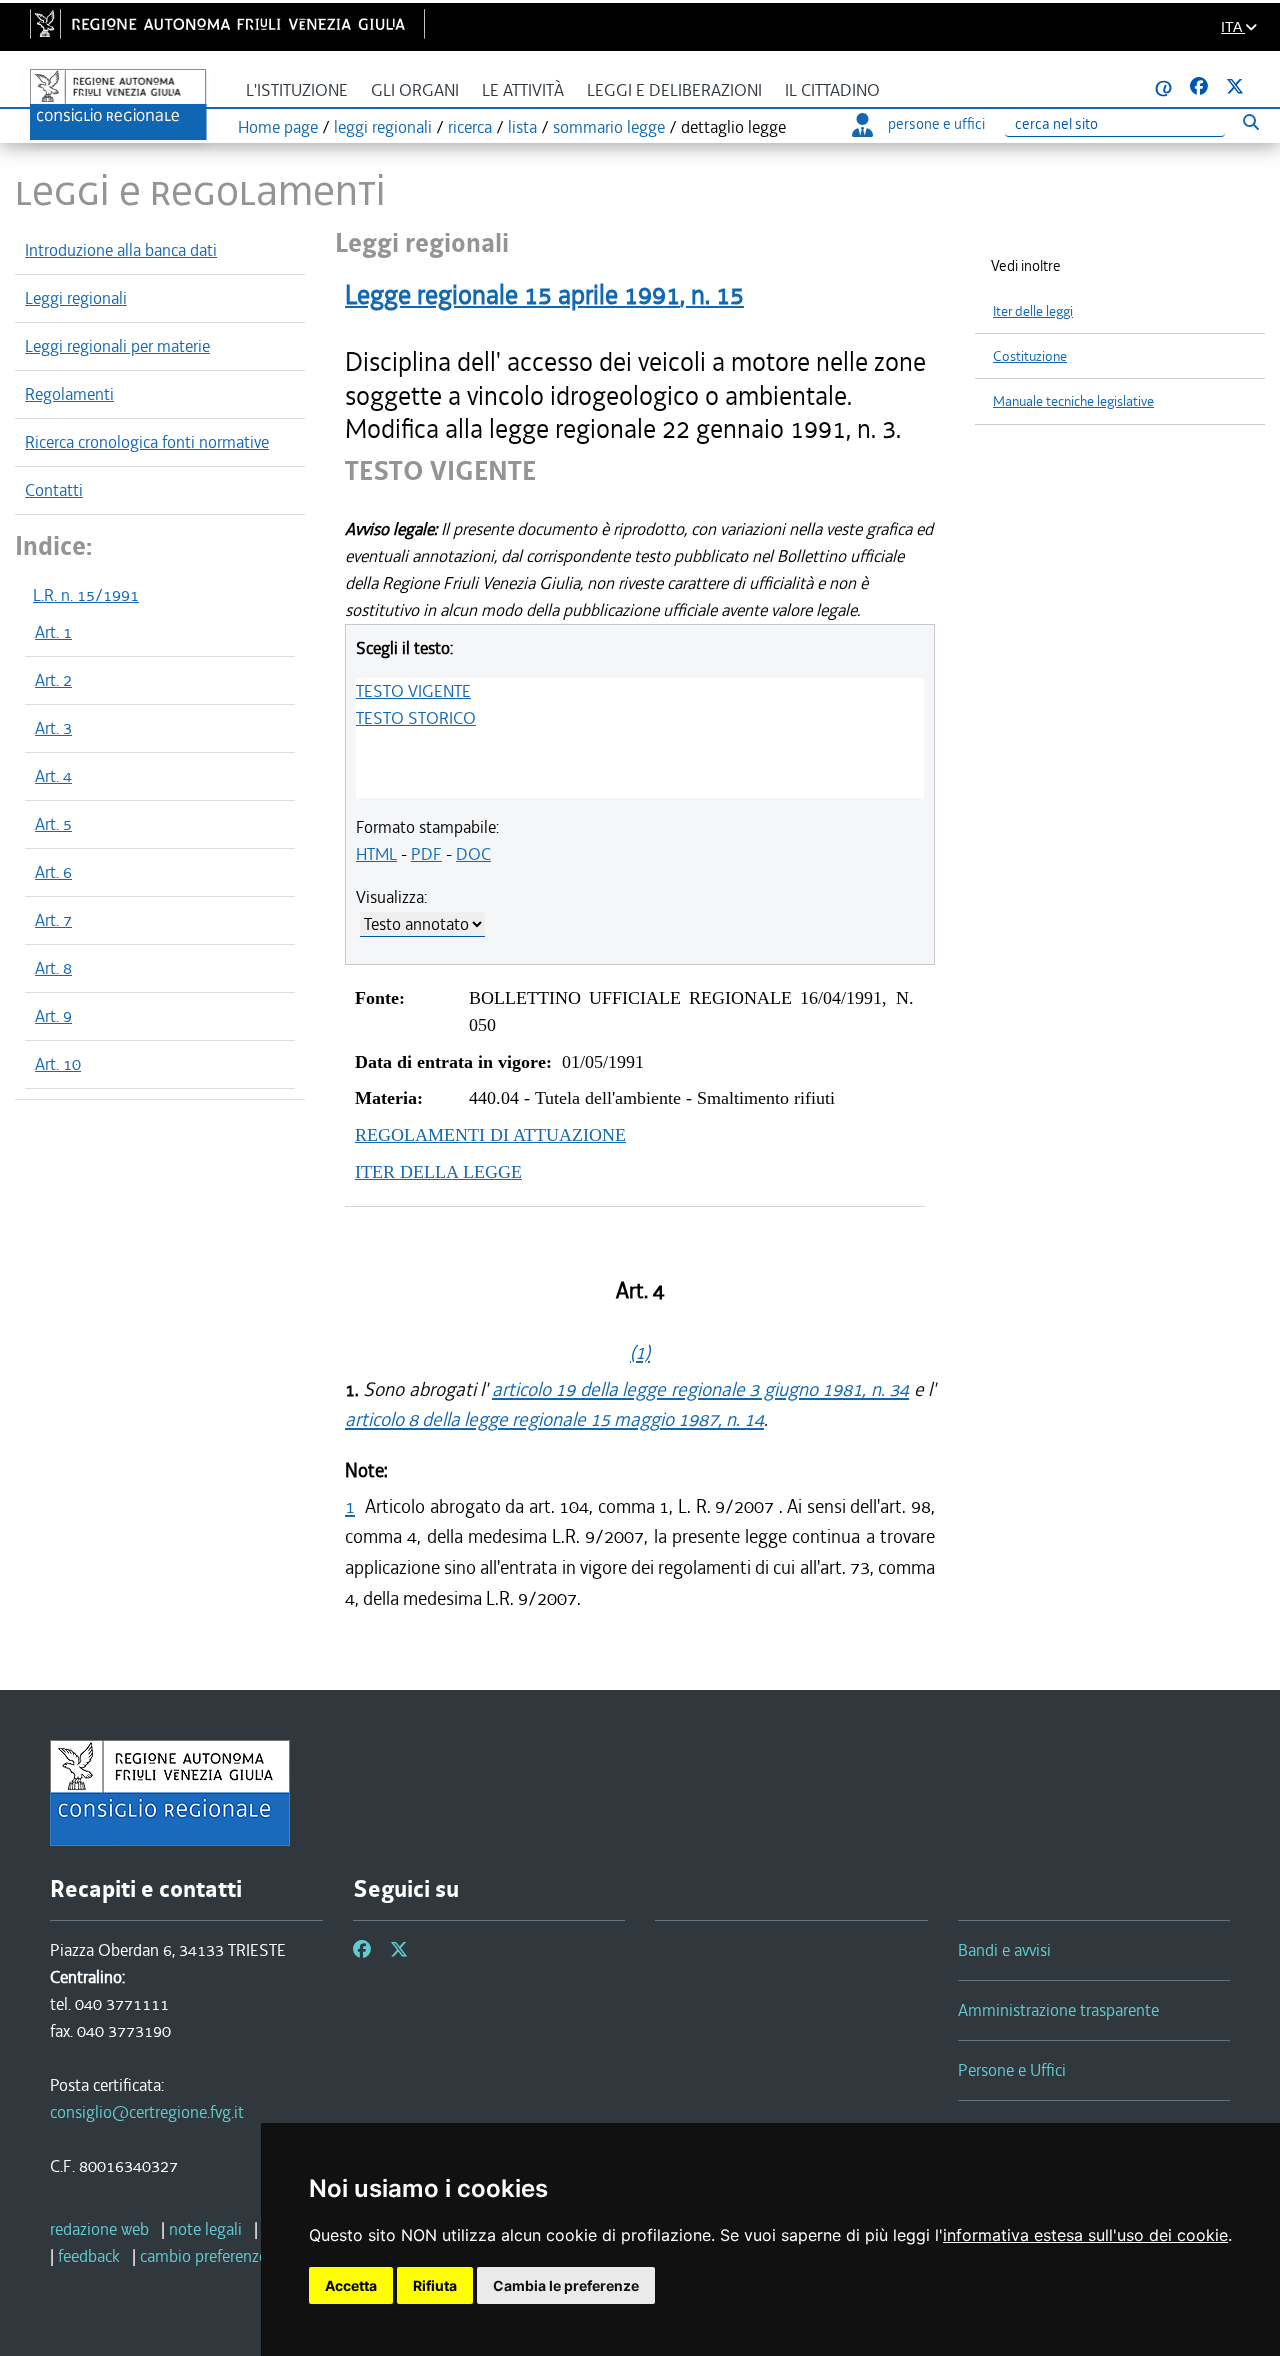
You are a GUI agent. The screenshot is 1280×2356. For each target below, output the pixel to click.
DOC (473, 854)
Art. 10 (58, 1064)
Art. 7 (53, 920)
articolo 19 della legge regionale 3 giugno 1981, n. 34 (700, 1389)
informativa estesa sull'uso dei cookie (1085, 2235)
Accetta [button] (351, 2285)
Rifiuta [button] (435, 2285)
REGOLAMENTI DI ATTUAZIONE (490, 1135)
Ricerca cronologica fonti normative (147, 442)
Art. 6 (53, 872)
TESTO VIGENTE (413, 691)
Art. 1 (53, 632)
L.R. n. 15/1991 (86, 595)
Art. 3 (53, 728)
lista (522, 127)
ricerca (470, 127)
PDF (426, 854)
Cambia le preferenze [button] (566, 2285)
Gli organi (415, 90)
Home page (278, 127)
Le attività (523, 90)
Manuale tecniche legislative (1073, 401)
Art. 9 (53, 1016)
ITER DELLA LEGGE (438, 1172)
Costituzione (1030, 356)
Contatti (54, 490)
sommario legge (609, 127)
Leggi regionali (76, 298)
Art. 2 (53, 680)
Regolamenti (69, 394)
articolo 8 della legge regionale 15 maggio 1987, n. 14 (554, 1419)
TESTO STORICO (416, 718)
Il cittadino (832, 90)
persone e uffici (936, 124)
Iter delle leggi (1033, 311)
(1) (640, 1352)
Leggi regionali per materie (117, 346)
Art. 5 (53, 824)
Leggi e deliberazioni (674, 90)
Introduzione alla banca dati (121, 250)
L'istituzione (297, 90)
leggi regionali (383, 127)
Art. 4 (53, 776)
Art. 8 (53, 968)
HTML (376, 854)
